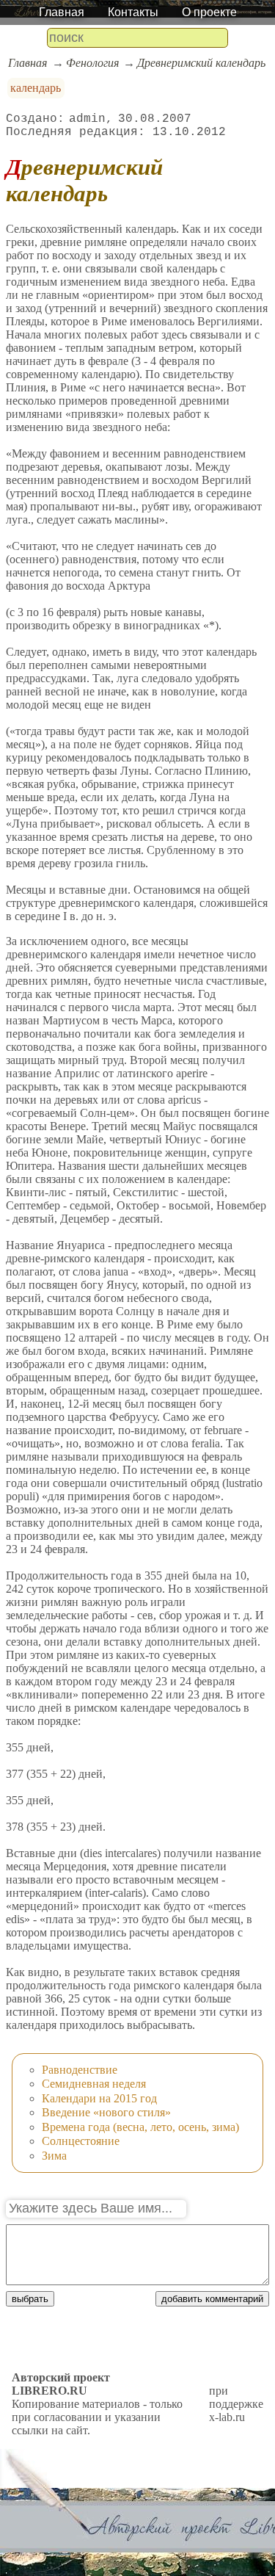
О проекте (209, 12)
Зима (54, 2156)
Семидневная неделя (94, 2084)
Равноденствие (80, 2070)
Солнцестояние (81, 2141)
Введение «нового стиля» (106, 2112)
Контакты (133, 12)
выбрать (30, 2299)
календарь (36, 88)
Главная (62, 12)
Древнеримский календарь (201, 63)
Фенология (92, 63)
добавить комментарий (212, 2299)
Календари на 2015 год (99, 2098)
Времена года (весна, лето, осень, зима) (140, 2127)
